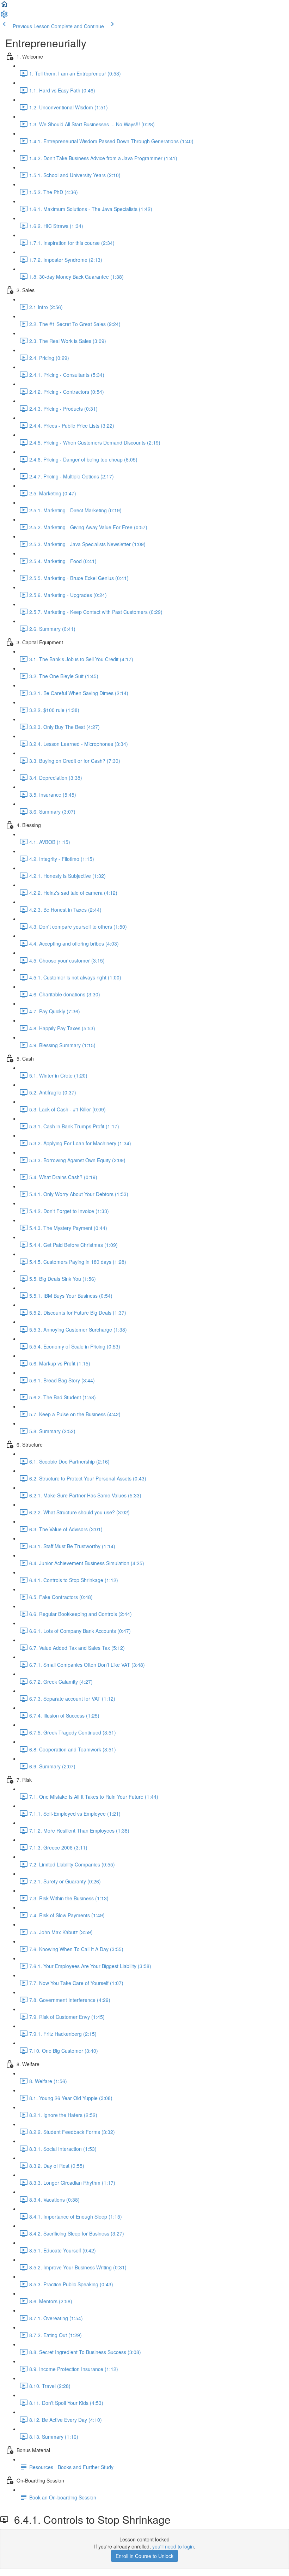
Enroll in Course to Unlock (144, 2556)
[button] (4, 6)
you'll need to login (173, 2546)
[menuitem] (4, 16)
